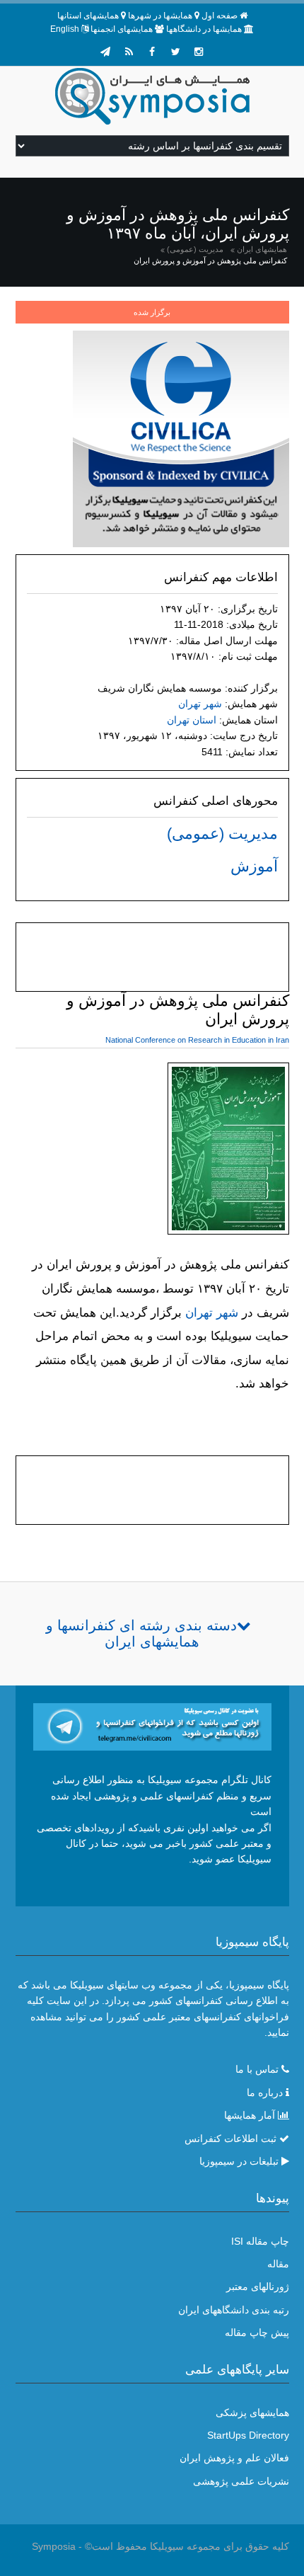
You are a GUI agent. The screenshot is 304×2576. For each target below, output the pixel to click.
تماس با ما (257, 2069)
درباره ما (265, 2093)
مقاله (278, 2264)
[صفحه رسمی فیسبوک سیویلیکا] (152, 52)
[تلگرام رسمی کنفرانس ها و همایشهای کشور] (105, 52)
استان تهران (192, 720)
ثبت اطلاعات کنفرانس (230, 2139)
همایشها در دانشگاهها (204, 29)
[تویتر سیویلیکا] (175, 52)
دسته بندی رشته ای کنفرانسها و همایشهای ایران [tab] (141, 1633)
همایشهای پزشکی (252, 2412)
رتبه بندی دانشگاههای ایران (234, 2310)
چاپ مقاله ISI (260, 2241)
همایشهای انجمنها (122, 29)
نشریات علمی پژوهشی (241, 2481)
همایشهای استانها (88, 16)
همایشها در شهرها (160, 16)
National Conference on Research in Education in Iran (197, 1040)
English (65, 29)
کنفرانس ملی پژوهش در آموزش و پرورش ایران (210, 261)
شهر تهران (200, 704)
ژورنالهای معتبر (258, 2286)
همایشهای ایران (262, 249)
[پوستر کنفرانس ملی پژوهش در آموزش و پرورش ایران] (228, 1151)
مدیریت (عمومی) (195, 249)
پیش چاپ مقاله (257, 2332)
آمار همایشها (250, 2115)
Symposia (54, 2546)
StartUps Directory (248, 2435)
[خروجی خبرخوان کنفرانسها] (129, 52)
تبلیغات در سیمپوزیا (239, 2161)
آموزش (254, 866)
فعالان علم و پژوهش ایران (234, 2458)
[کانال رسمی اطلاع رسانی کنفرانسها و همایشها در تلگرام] (152, 1726)
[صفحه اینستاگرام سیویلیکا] (199, 52)
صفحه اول (220, 16)
